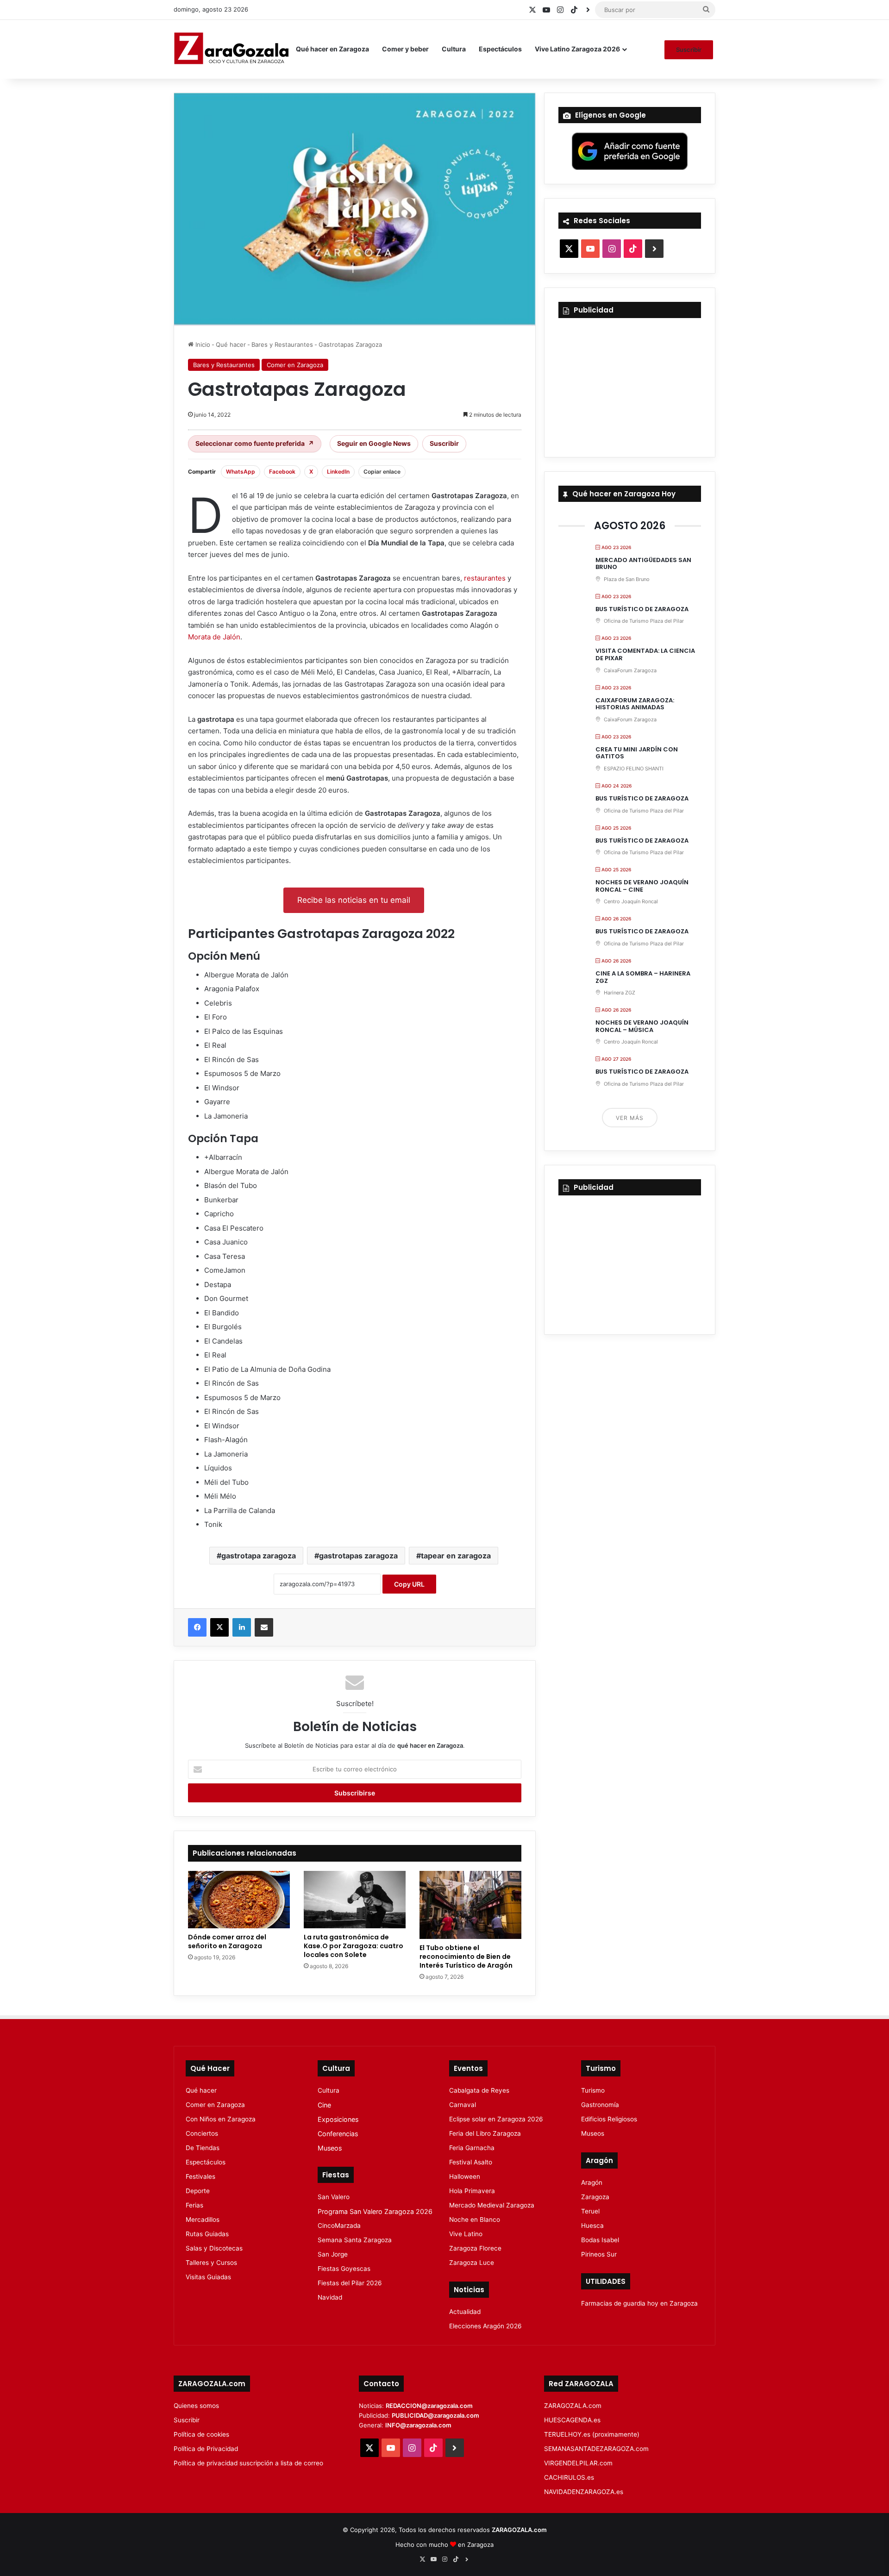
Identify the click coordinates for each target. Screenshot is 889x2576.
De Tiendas (203, 2148)
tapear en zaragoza (456, 1556)
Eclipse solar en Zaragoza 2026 (496, 2119)
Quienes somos (196, 2406)
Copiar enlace (382, 472)
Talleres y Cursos (211, 2263)
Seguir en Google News (374, 443)
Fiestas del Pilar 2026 (350, 2283)
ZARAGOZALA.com (573, 2406)
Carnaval (463, 2105)
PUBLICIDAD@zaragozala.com (435, 2415)
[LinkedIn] (242, 1627)
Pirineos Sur (599, 2254)
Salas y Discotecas (214, 2248)
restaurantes (485, 578)
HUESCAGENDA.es (572, 2420)
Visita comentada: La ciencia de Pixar (645, 654)
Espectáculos (500, 49)
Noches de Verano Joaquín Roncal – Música (642, 1026)
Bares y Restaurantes (282, 344)
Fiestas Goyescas (344, 2269)
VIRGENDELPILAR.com (578, 2463)
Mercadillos (203, 2220)
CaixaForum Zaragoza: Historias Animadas (635, 704)
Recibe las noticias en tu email (354, 900)
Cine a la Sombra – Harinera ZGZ (643, 977)
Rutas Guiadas (207, 2234)
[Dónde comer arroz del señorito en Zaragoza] (239, 1900)
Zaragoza (595, 2197)
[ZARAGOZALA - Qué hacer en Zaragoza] (232, 49)
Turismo (593, 2090)
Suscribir (689, 50)
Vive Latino (466, 2234)
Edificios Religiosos (609, 2119)
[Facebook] (197, 1627)
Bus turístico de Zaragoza (642, 609)
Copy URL (409, 1584)
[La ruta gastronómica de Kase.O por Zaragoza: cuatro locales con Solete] (355, 1900)
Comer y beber (405, 49)
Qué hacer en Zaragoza (332, 49)
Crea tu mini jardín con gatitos (637, 753)
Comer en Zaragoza (295, 365)
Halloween (465, 2176)
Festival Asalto (471, 2162)
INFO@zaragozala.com (418, 2425)
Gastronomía (600, 2105)
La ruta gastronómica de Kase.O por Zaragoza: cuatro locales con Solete (354, 1946)
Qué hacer (231, 344)
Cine (324, 2105)
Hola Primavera (472, 2191)
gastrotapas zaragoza (358, 1556)
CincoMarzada (339, 2226)
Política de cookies (201, 2434)
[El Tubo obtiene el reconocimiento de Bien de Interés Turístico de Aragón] (470, 1905)
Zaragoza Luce (472, 2263)
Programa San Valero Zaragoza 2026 (375, 2211)
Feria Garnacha (472, 2148)
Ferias (194, 2205)
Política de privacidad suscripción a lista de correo (248, 2463)
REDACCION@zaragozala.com (429, 2406)
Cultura (454, 49)
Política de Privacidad (206, 2449)
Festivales (200, 2176)
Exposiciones (338, 2119)
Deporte (198, 2191)
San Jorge (333, 2254)
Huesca (592, 2226)
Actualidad (465, 2312)
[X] (219, 1627)
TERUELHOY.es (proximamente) (592, 2434)
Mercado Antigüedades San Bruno (643, 564)
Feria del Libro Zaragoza (485, 2133)
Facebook (282, 472)
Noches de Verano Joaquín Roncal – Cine (642, 886)
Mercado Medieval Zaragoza (492, 2205)
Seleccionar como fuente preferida (255, 443)
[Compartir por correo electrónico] (264, 1627)
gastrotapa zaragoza (259, 1556)
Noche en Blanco (475, 2220)
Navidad (330, 2297)
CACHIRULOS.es (569, 2477)
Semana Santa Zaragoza (355, 2240)
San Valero (334, 2197)
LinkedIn (338, 472)
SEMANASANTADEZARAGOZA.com (596, 2449)
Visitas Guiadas (208, 2277)
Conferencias (338, 2134)
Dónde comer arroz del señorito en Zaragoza (227, 1941)
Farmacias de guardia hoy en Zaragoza (639, 2303)
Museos (330, 2148)
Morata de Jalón (214, 637)
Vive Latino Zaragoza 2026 (577, 49)
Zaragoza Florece (475, 2248)
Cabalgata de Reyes (479, 2090)
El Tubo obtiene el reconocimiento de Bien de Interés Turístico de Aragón (466, 1957)
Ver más (630, 1118)
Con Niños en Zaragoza (221, 2119)
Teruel (590, 2211)
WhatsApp (241, 472)
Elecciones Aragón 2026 (485, 2326)
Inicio (202, 344)
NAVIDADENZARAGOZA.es (584, 2492)
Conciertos (202, 2133)
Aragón (592, 2182)
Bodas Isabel (600, 2240)
